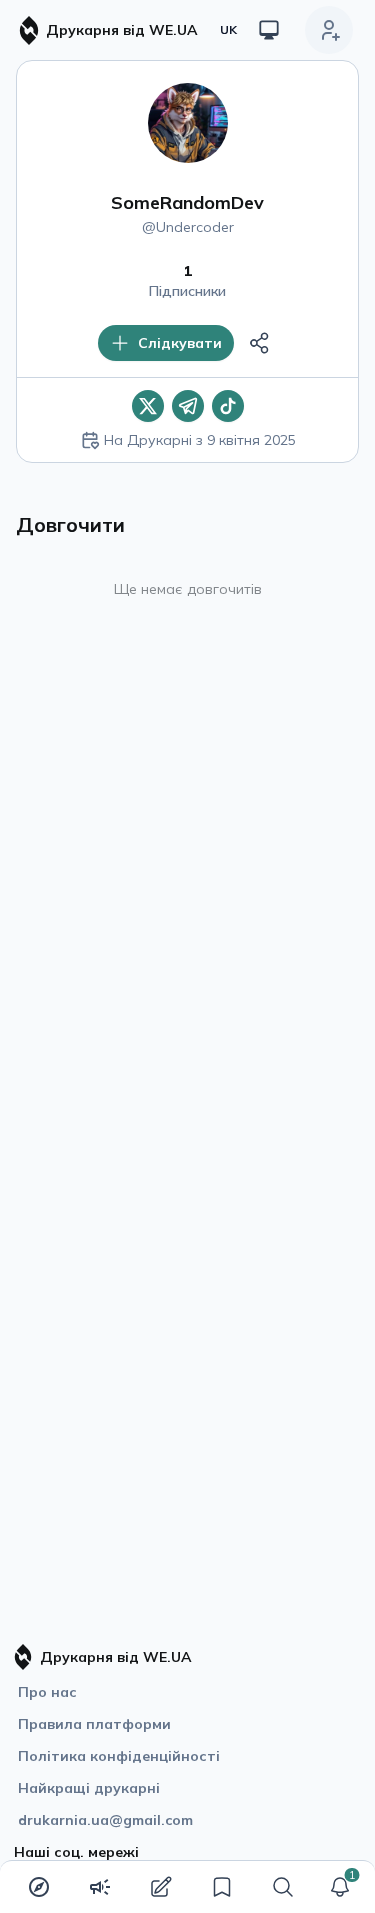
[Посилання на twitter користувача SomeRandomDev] (148, 406)
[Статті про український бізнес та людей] (100, 1887)
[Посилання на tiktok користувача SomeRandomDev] (228, 406)
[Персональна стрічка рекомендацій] (39, 1887)
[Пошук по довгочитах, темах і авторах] (283, 1887)
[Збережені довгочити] (222, 1887)
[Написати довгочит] (161, 1887)
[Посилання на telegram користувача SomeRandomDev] (188, 406)
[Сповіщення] (340, 1887)
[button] (340, 1887)
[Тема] (269, 30)
